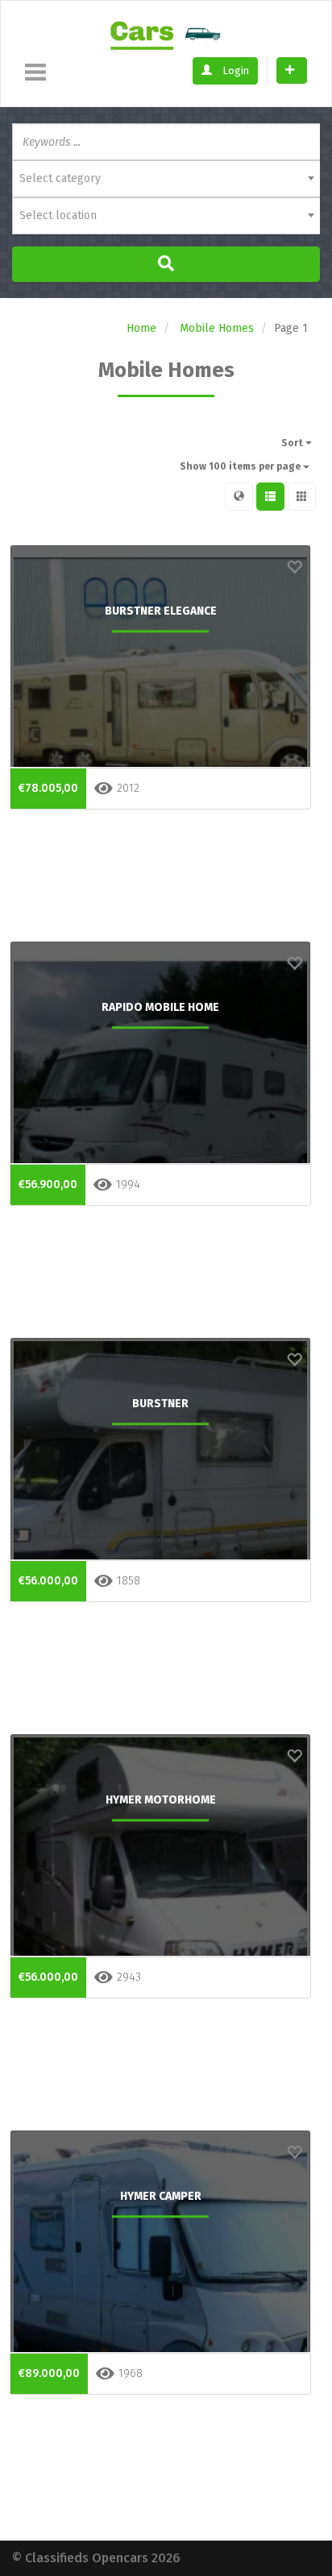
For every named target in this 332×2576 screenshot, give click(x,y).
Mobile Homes (217, 328)
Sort (293, 443)
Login (234, 70)
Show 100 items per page (241, 466)
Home (141, 328)
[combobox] (166, 179)
